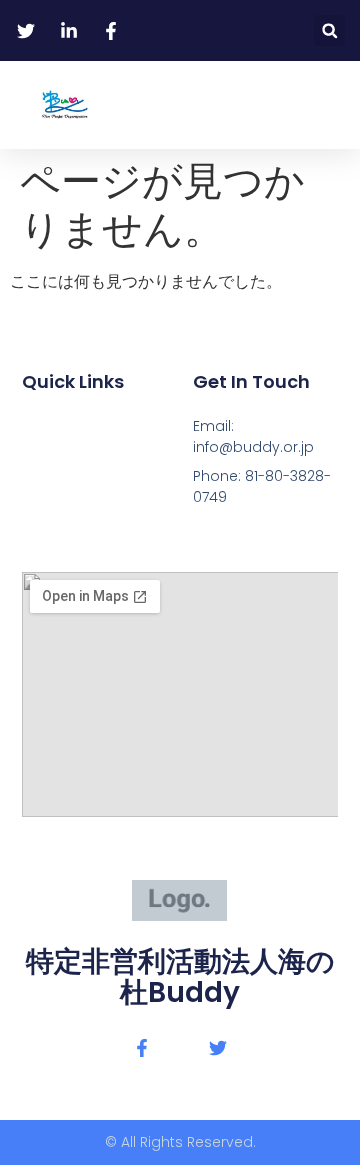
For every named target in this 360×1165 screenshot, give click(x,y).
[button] (329, 30)
